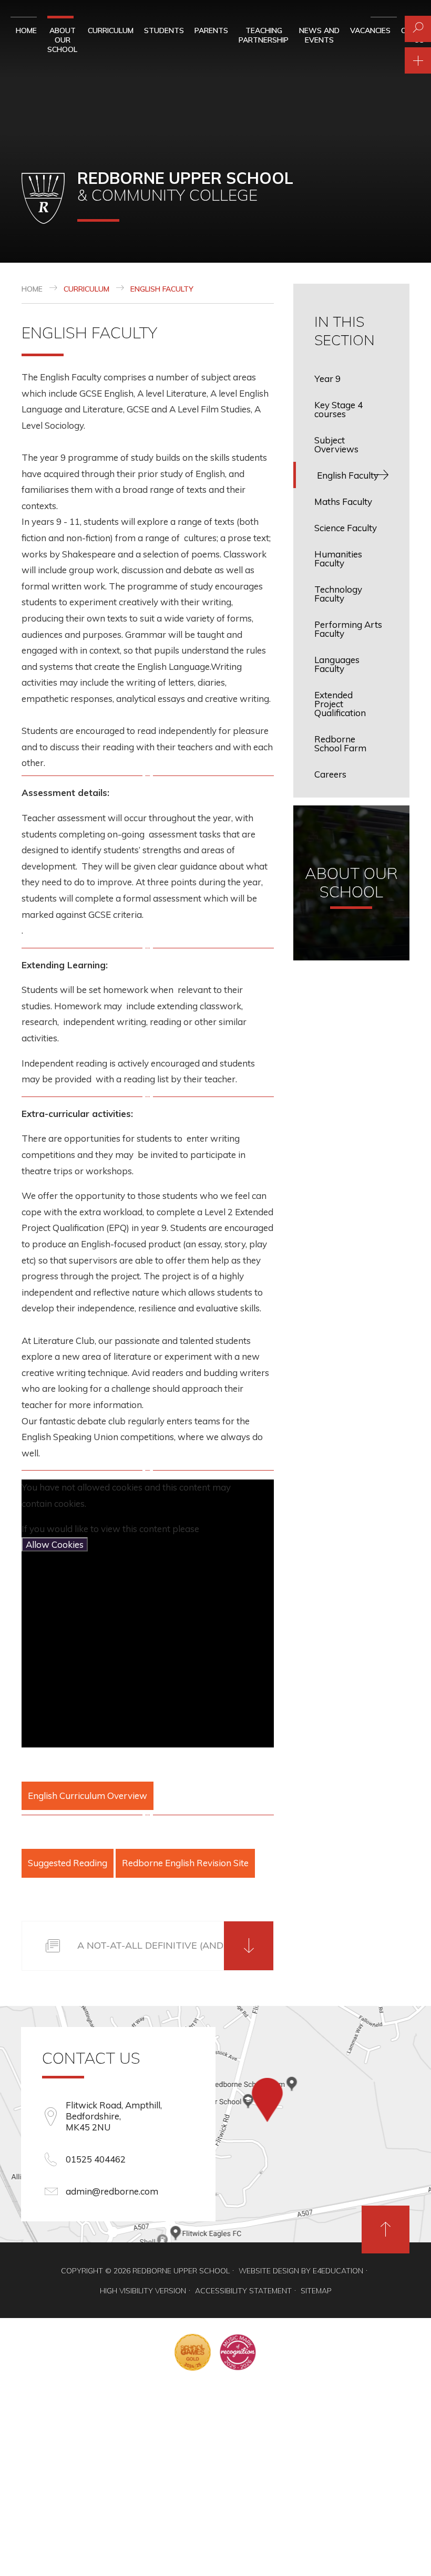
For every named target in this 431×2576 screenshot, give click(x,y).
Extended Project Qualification (340, 704)
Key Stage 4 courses (338, 409)
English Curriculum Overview (88, 1796)
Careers (330, 774)
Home (32, 289)
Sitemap (316, 2291)
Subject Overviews (336, 444)
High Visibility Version (143, 2291)
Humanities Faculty (338, 558)
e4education (338, 2271)
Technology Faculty (338, 594)
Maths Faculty (343, 501)
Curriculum (86, 289)
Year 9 (327, 379)
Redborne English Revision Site (185, 1863)
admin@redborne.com (112, 2191)
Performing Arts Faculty (348, 629)
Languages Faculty (337, 664)
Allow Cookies (55, 1544)
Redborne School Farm (340, 743)
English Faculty (162, 289)
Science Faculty (346, 528)
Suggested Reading (68, 1863)
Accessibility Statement (243, 2291)
